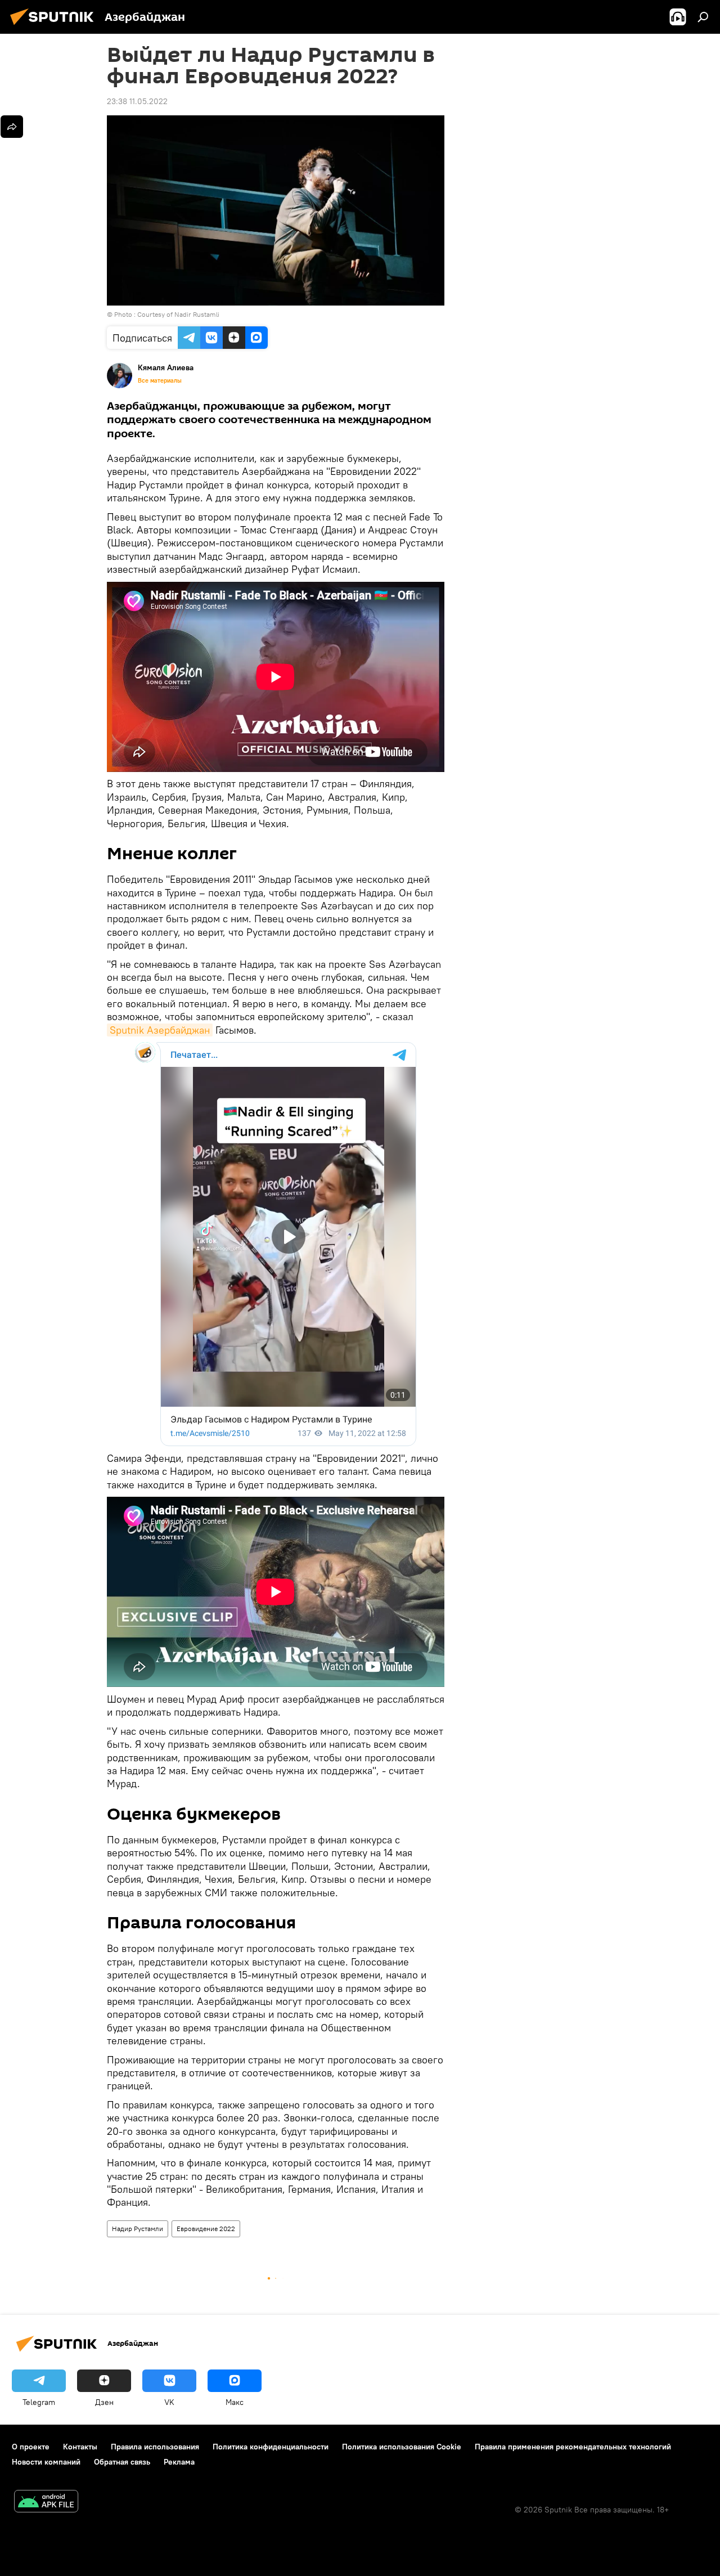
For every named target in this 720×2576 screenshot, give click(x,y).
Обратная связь (122, 2462)
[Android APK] (46, 2503)
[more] (12, 127)
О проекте (31, 2447)
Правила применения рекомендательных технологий (573, 2447)
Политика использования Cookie (402, 2447)
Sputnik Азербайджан (160, 1030)
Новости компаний (46, 2462)
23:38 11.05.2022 (137, 101)
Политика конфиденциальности (271, 2447)
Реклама (179, 2462)
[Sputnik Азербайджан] (55, 26)
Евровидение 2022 (206, 2229)
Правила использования (155, 2447)
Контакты (80, 2447)
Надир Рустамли (138, 2229)
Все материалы (160, 380)
